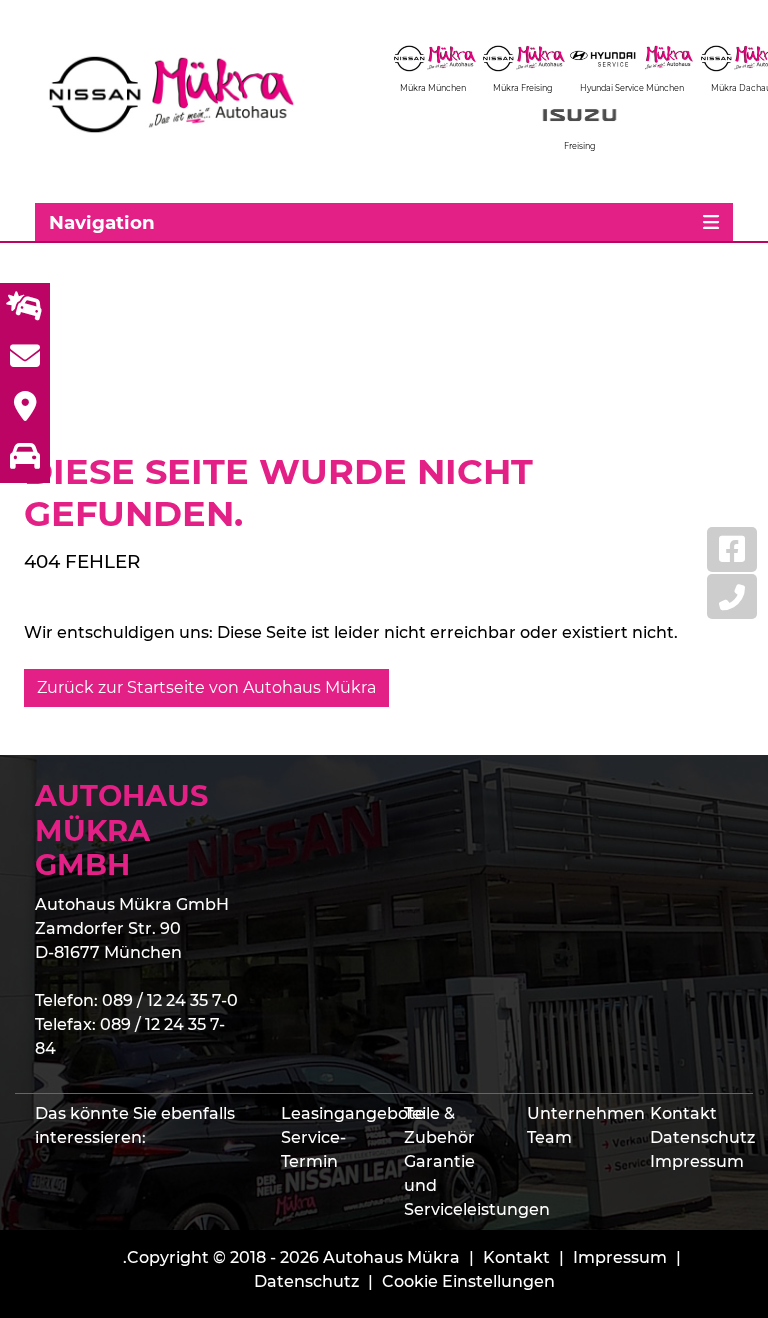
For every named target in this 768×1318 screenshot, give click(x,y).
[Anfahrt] (25, 408)
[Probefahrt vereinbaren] (25, 458)
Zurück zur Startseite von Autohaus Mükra (206, 687)
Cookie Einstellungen (468, 1281)
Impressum (697, 1161)
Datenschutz (702, 1137)
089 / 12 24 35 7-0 (170, 1000)
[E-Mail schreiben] (25, 358)
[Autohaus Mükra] (185, 94)
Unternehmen (586, 1113)
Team (549, 1137)
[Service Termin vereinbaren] (25, 308)
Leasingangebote (353, 1113)
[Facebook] (732, 549)
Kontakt (683, 1113)
